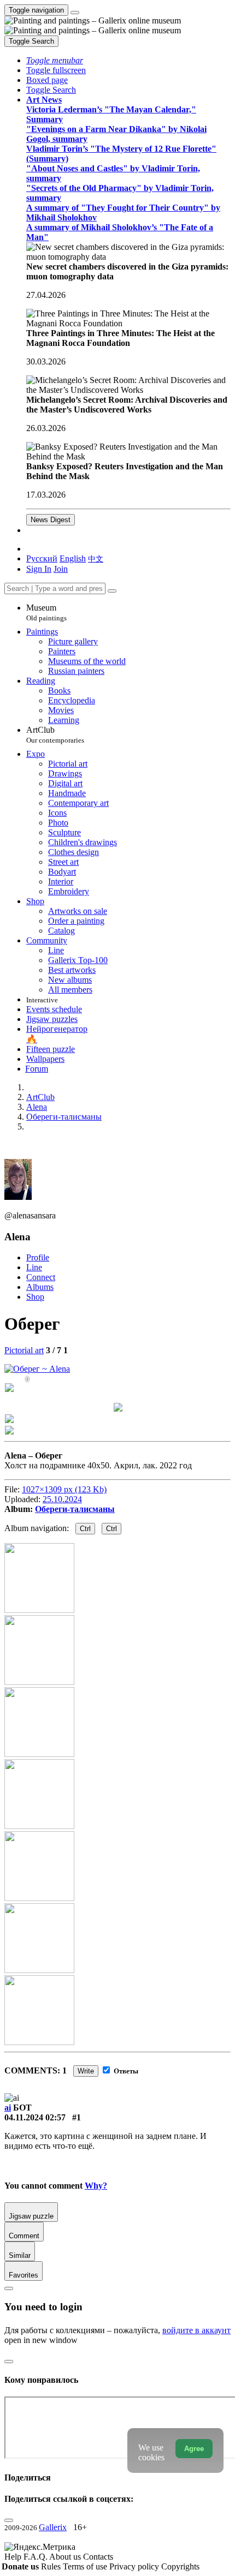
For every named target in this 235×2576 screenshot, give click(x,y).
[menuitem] (96, 558)
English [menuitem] (73, 558)
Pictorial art (24, 1350)
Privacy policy (135, 2566)
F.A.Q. (36, 2557)
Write (86, 2071)
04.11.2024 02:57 (35, 2117)
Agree (194, 2449)
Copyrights (180, 2566)
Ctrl (85, 1529)
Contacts (98, 2557)
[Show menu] (75, 13)
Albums (40, 1287)
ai (8, 2108)
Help (14, 2557)
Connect (41, 1277)
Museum (46, 612)
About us (66, 2557)
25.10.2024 (62, 1499)
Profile (38, 1257)
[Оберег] (37, 1369)
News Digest (51, 520)
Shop (35, 1297)
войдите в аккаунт (196, 2330)
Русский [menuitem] (42, 558)
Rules (52, 2566)
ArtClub (55, 735)
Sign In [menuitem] (39, 569)
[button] (55, 60)
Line (34, 1267)
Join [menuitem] (61, 569)
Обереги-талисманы (75, 1509)
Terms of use (86, 2566)
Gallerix (53, 2527)
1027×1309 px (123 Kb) (64, 1489)
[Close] (112, 591)
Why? (96, 2186)
